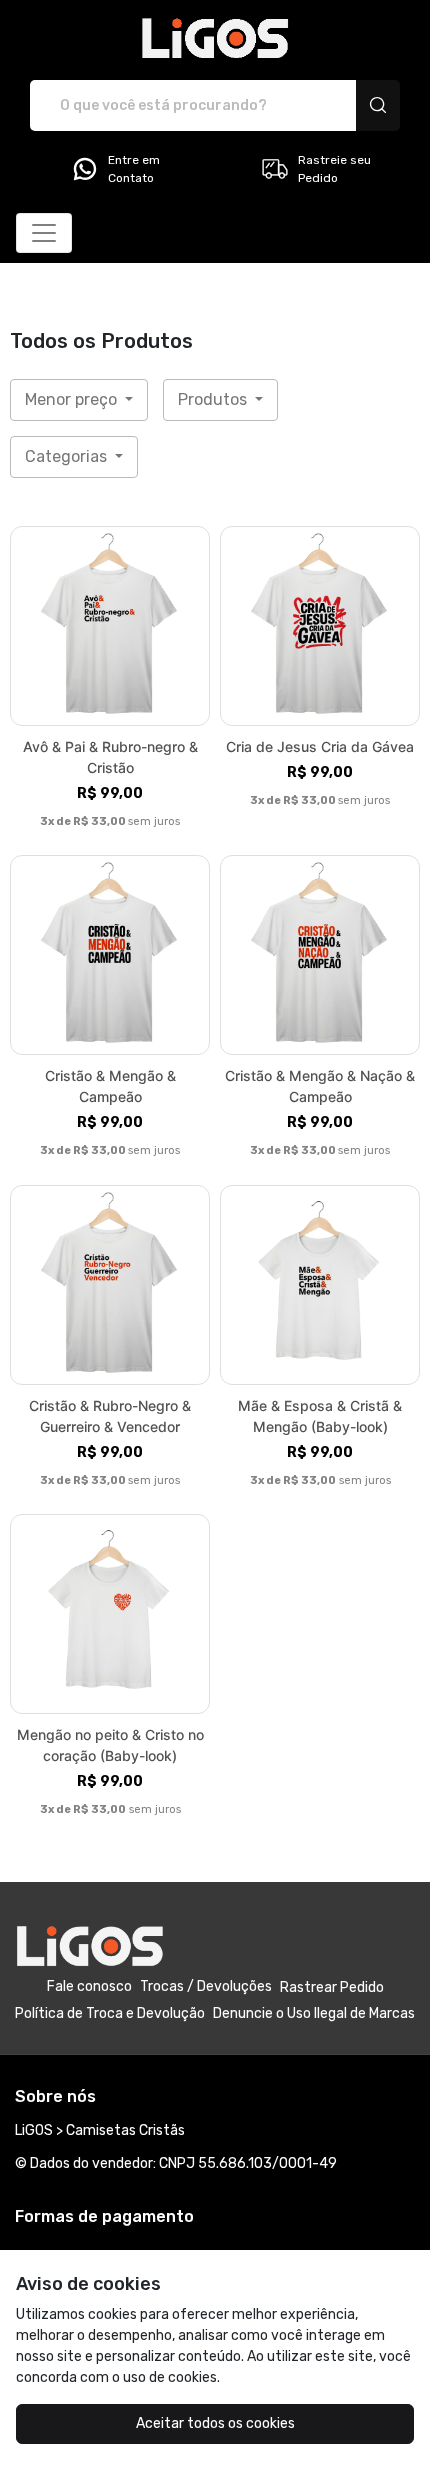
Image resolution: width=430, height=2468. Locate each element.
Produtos (214, 399)
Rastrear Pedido (332, 1987)
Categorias (68, 456)
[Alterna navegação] (44, 233)
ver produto (110, 625)
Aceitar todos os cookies (215, 2423)
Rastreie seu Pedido (334, 169)
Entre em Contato (134, 169)
